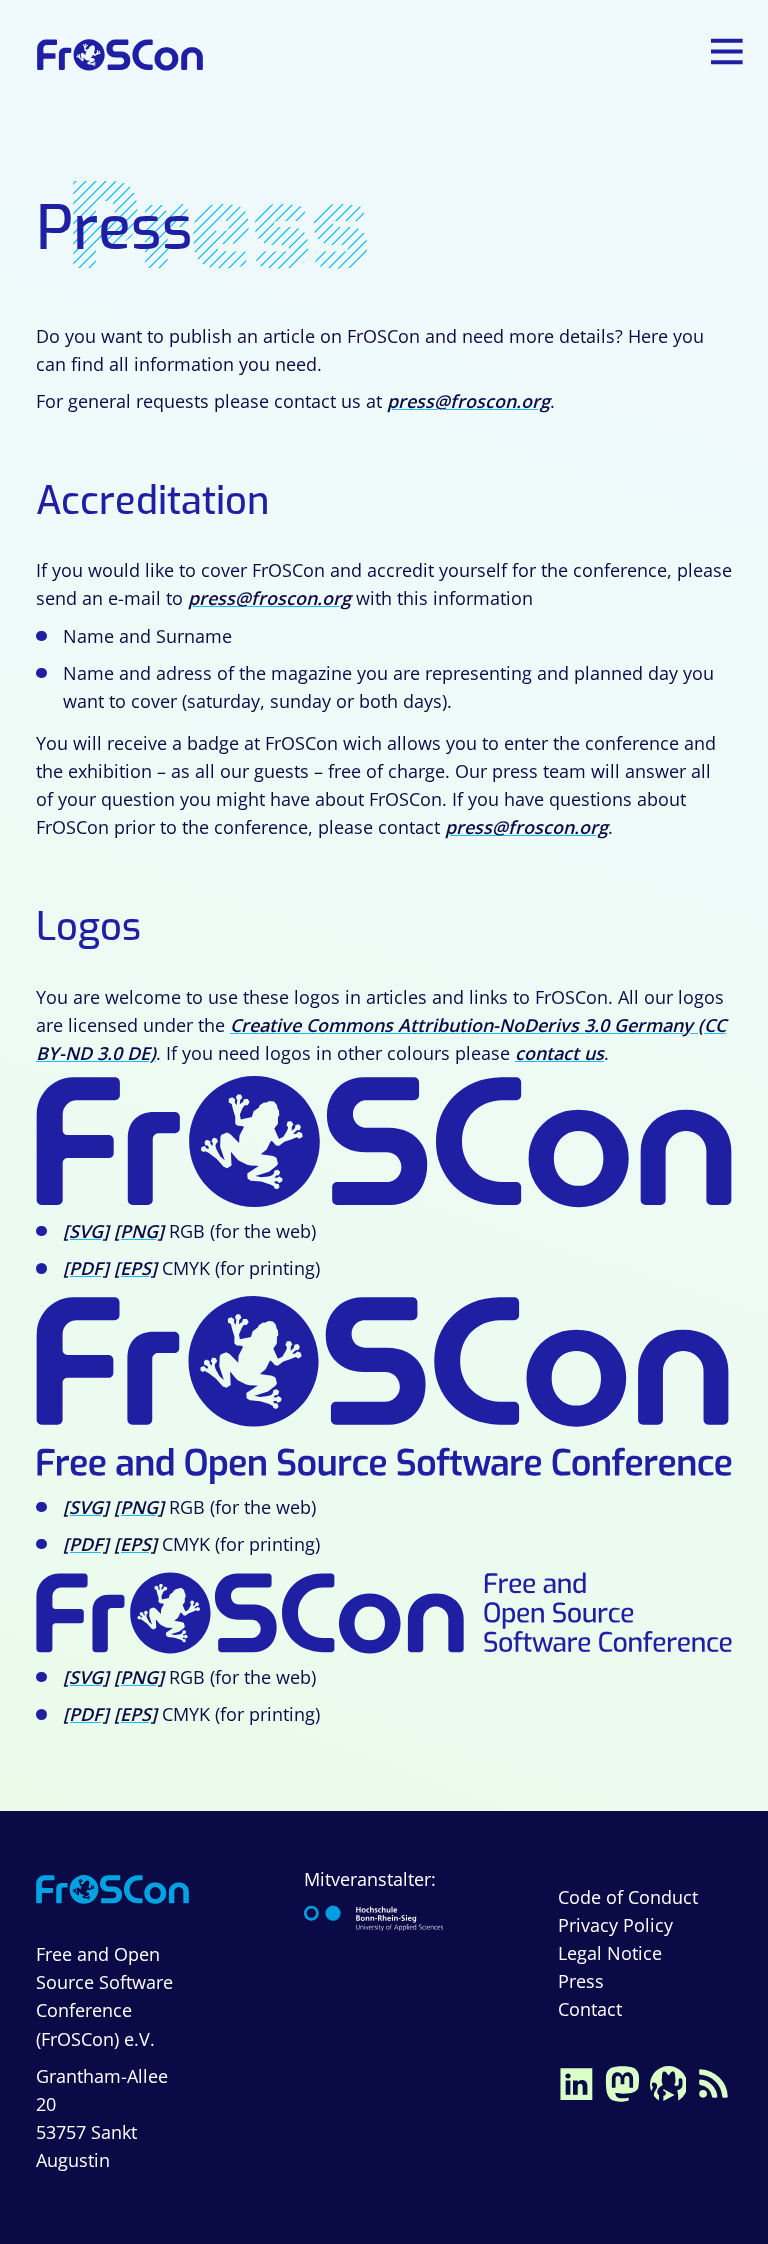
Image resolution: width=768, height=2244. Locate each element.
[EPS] (135, 1268)
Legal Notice (610, 1953)
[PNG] (139, 1231)
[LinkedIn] (576, 2082)
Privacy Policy (615, 1925)
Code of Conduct (628, 1897)
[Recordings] (668, 2082)
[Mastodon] (622, 2082)
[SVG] (86, 1231)
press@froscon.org (468, 401)
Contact (590, 2009)
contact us (559, 1053)
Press (581, 1981)
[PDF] (86, 1268)
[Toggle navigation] (729, 52)
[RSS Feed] (714, 2082)
